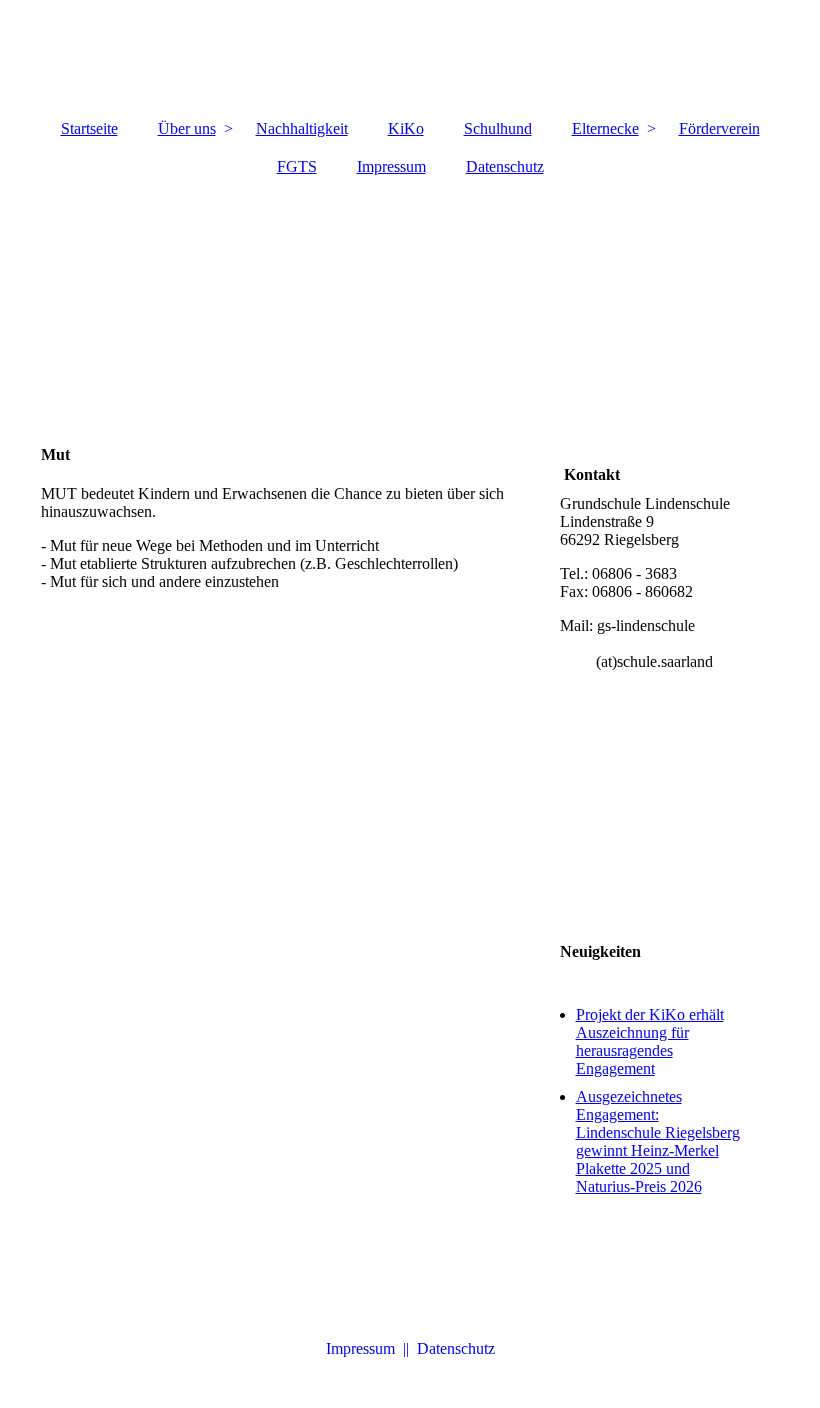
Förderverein (719, 128)
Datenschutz (505, 166)
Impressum (391, 166)
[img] (410, 55)
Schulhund (498, 128)
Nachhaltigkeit (302, 128)
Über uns (187, 128)
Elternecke (605, 128)
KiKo (406, 128)
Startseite (89, 128)
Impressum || (371, 1348)
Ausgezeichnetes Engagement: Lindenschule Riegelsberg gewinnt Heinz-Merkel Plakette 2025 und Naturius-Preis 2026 (658, 1141)
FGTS (297, 166)
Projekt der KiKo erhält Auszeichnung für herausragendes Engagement (650, 1041)
